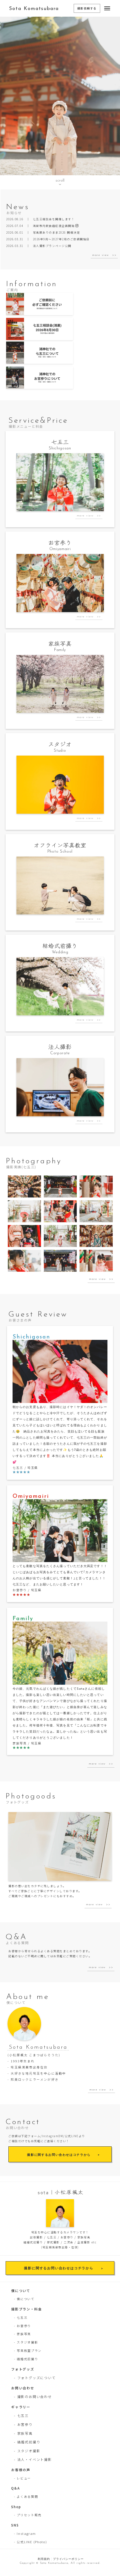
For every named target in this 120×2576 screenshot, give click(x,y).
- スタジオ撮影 (26, 2342)
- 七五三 (21, 2317)
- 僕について (24, 2298)
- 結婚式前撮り (26, 2359)
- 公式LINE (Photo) (30, 2542)
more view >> (104, 255)
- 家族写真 (22, 2334)
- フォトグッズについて (35, 2377)
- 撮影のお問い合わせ (33, 2396)
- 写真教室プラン (28, 2350)
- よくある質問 (26, 2496)
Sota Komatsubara (34, 9)
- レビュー (22, 2478)
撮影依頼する (87, 8)
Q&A (15, 2488)
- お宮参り (22, 2325)
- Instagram (25, 2533)
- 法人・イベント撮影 (33, 2459)
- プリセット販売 (28, 2515)
